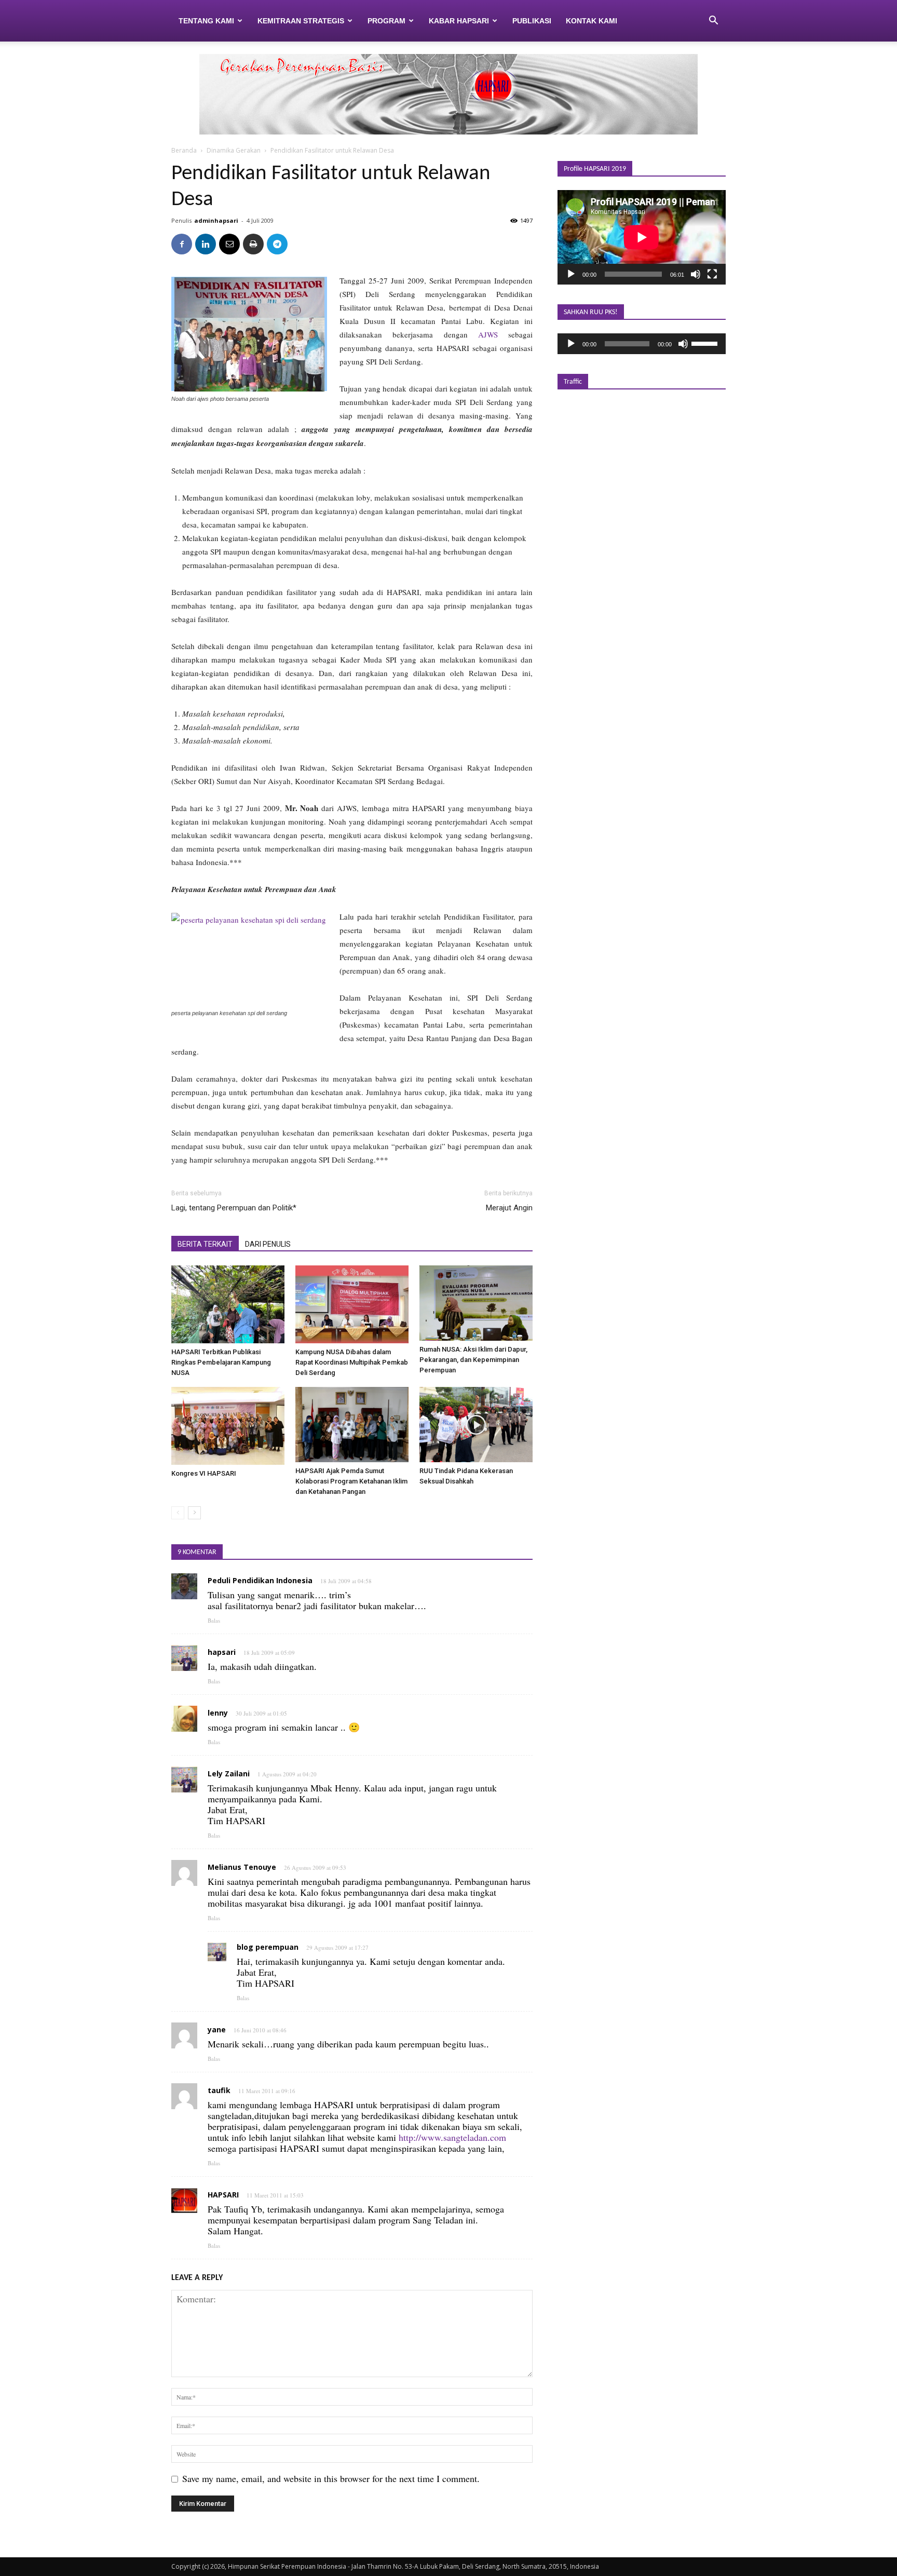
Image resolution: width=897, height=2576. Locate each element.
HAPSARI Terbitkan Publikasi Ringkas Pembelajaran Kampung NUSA (221, 1362)
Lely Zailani (229, 1773)
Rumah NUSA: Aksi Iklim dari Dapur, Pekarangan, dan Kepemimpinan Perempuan (473, 1360)
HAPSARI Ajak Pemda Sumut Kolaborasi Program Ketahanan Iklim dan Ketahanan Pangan (351, 1481)
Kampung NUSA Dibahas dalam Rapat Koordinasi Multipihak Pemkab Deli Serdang (352, 1362)
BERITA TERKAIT (205, 1244)
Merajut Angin (509, 1208)
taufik (219, 2090)
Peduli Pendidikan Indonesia (260, 1580)
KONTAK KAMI (592, 21)
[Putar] (571, 274)
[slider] (706, 343)
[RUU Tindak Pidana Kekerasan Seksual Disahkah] (476, 1425)
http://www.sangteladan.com (452, 2137)
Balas (214, 1620)
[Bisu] (696, 274)
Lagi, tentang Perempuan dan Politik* (234, 1208)
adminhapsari (216, 220)
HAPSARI (223, 2195)
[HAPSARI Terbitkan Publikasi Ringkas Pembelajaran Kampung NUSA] (228, 1304)
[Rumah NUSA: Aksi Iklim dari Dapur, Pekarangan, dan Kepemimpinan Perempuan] (476, 1303)
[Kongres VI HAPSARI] (228, 1426)
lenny (218, 1713)
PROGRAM (386, 21)
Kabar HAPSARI (459, 21)
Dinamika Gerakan (234, 150)
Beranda (184, 150)
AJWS (493, 334)
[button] (713, 21)
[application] (642, 237)
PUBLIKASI (532, 21)
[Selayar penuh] (712, 274)
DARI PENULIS (268, 1244)
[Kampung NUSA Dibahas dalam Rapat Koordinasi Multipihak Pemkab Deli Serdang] (352, 1304)
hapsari (222, 1652)
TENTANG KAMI (206, 21)
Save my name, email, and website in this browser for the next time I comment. (331, 2478)
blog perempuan (268, 1947)
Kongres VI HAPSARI (204, 1473)
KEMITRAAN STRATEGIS (301, 21)
